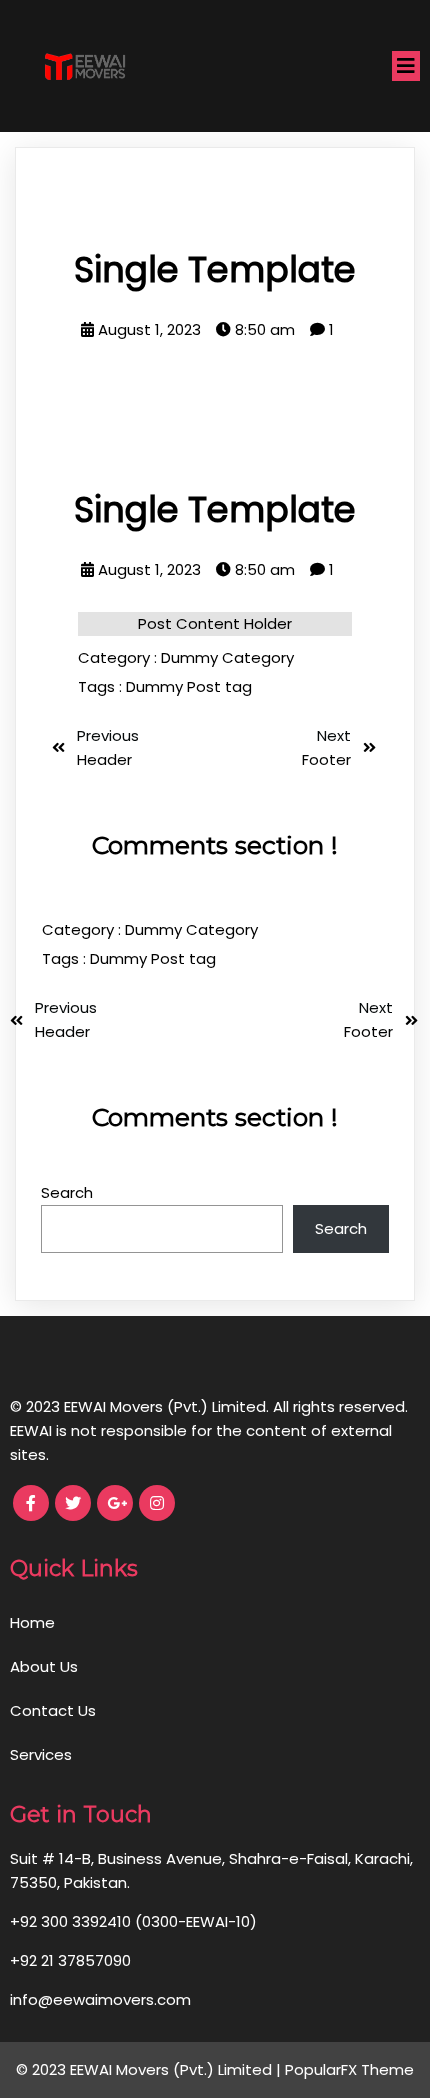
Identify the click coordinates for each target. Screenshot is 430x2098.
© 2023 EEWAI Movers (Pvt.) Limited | (150, 2069)
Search (67, 1192)
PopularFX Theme (349, 2069)
